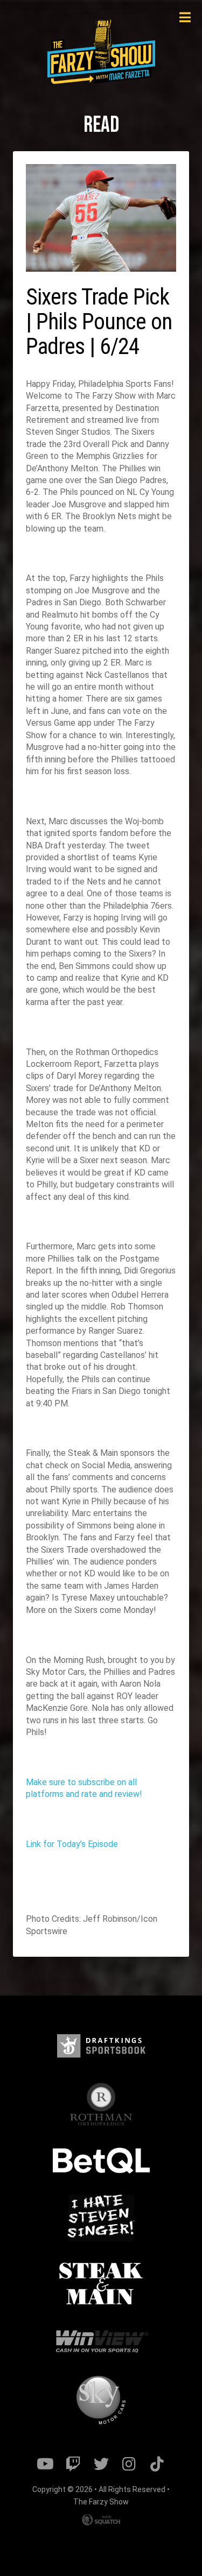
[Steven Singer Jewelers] (101, 2217)
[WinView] (101, 2342)
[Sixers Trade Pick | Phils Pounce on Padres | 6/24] (101, 218)
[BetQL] (101, 2161)
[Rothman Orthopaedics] (101, 2104)
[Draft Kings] (101, 2046)
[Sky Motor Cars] (101, 2400)
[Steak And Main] (101, 2284)
